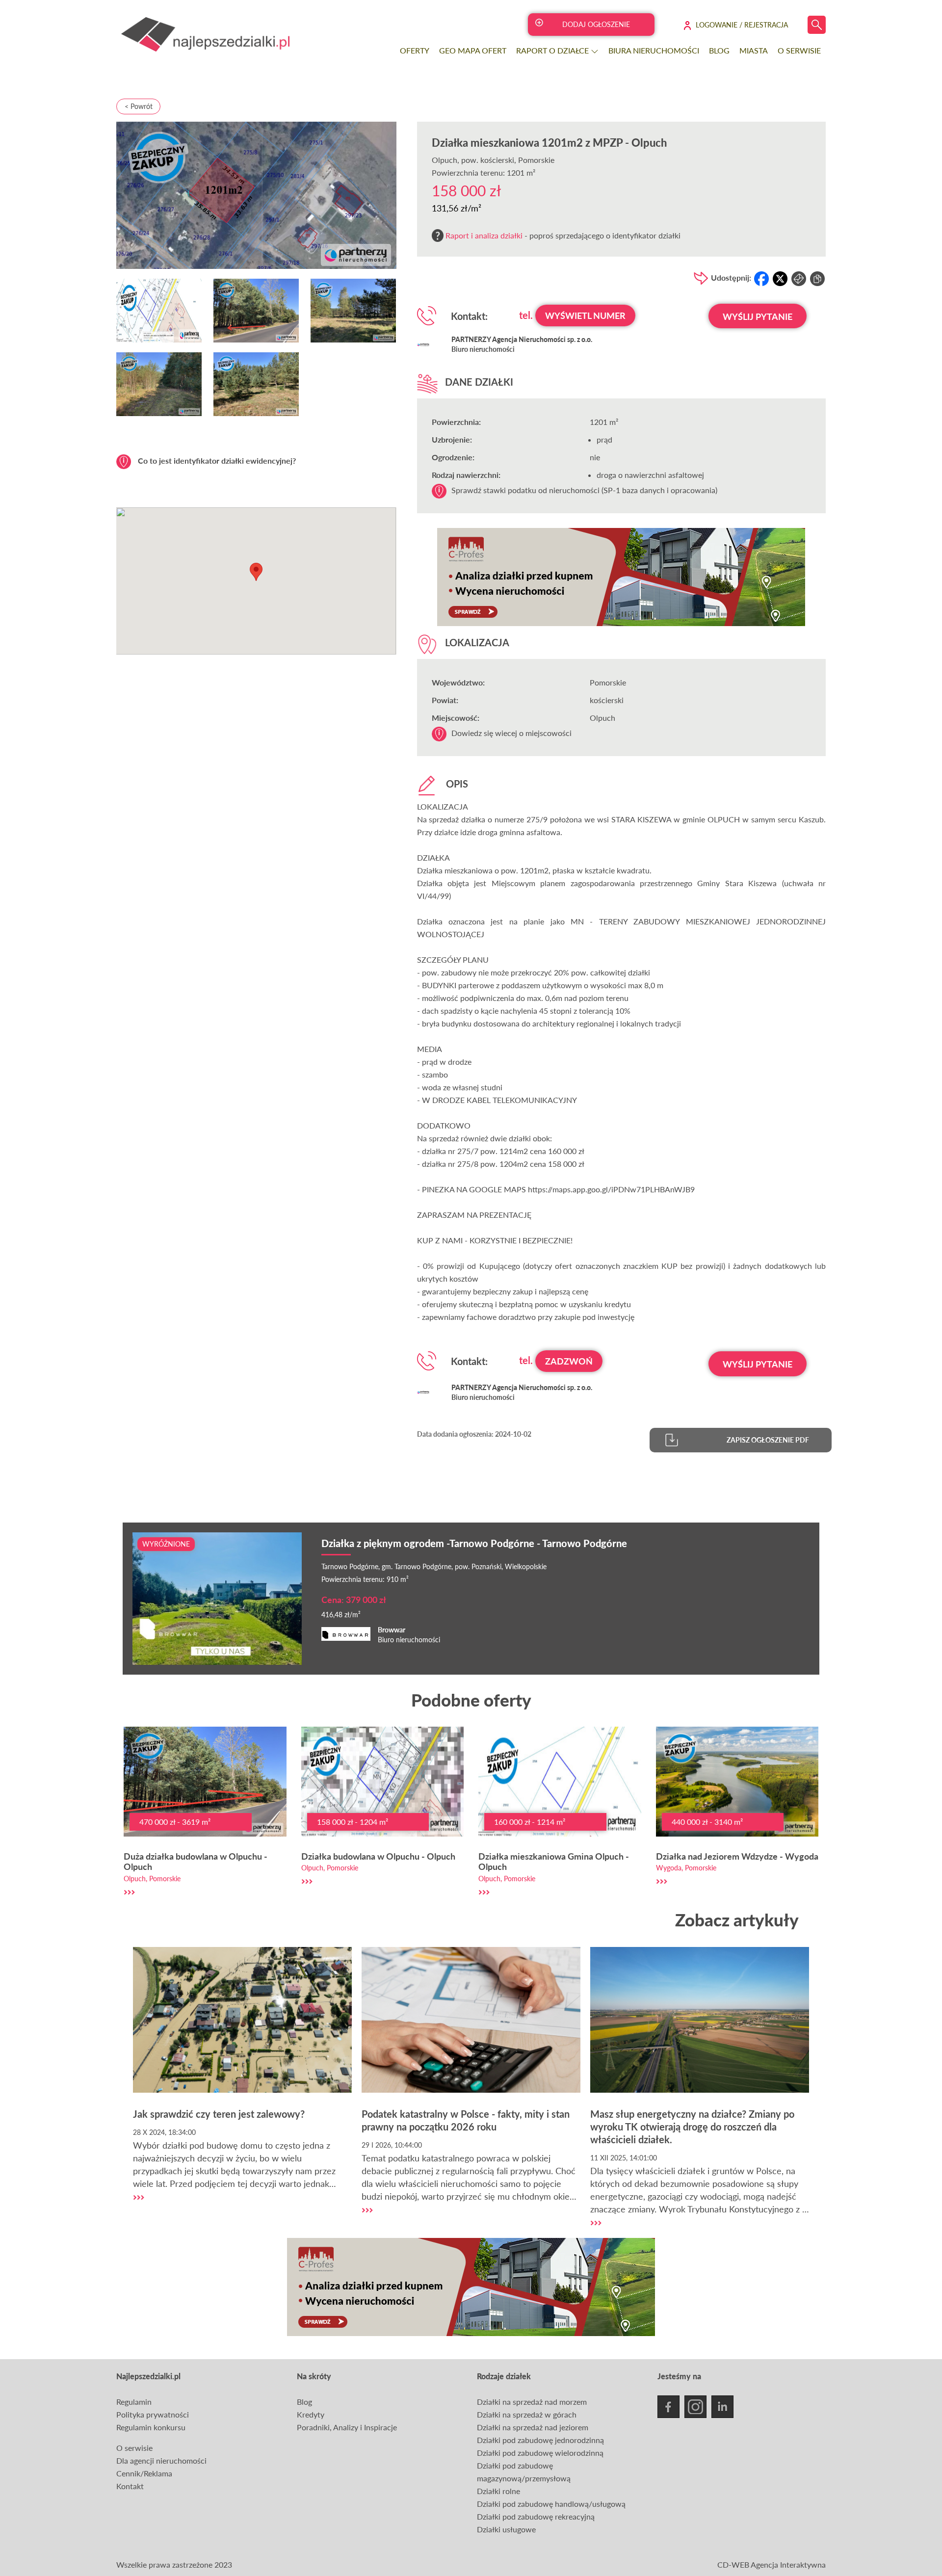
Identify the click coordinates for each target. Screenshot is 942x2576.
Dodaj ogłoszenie (596, 24)
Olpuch (445, 160)
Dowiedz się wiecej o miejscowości (511, 733)
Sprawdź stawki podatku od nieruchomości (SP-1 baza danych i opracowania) (584, 490)
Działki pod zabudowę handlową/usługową (551, 2504)
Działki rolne (498, 2491)
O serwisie (799, 50)
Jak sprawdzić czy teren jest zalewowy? (219, 2114)
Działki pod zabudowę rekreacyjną (536, 2516)
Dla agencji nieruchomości (161, 2460)
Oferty (415, 50)
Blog (719, 50)
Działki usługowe (506, 2529)
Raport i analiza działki (484, 235)
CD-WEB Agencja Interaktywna (772, 2564)
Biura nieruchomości (654, 50)
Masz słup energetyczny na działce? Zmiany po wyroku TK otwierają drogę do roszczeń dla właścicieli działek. (692, 2127)
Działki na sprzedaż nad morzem (532, 2402)
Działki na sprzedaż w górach (527, 2414)
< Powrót (139, 106)
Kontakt (130, 2486)
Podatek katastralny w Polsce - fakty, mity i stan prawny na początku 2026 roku (466, 2120)
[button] (256, 572)
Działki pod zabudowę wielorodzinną (540, 2453)
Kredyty (311, 2414)
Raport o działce (553, 50)
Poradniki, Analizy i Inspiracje (347, 2427)
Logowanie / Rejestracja (742, 25)
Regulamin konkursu (151, 2427)
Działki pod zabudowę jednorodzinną (540, 2440)
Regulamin (134, 2402)
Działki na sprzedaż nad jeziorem (533, 2427)
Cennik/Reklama (144, 2473)
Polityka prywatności (153, 2414)
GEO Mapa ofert (473, 50)
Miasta (754, 50)
